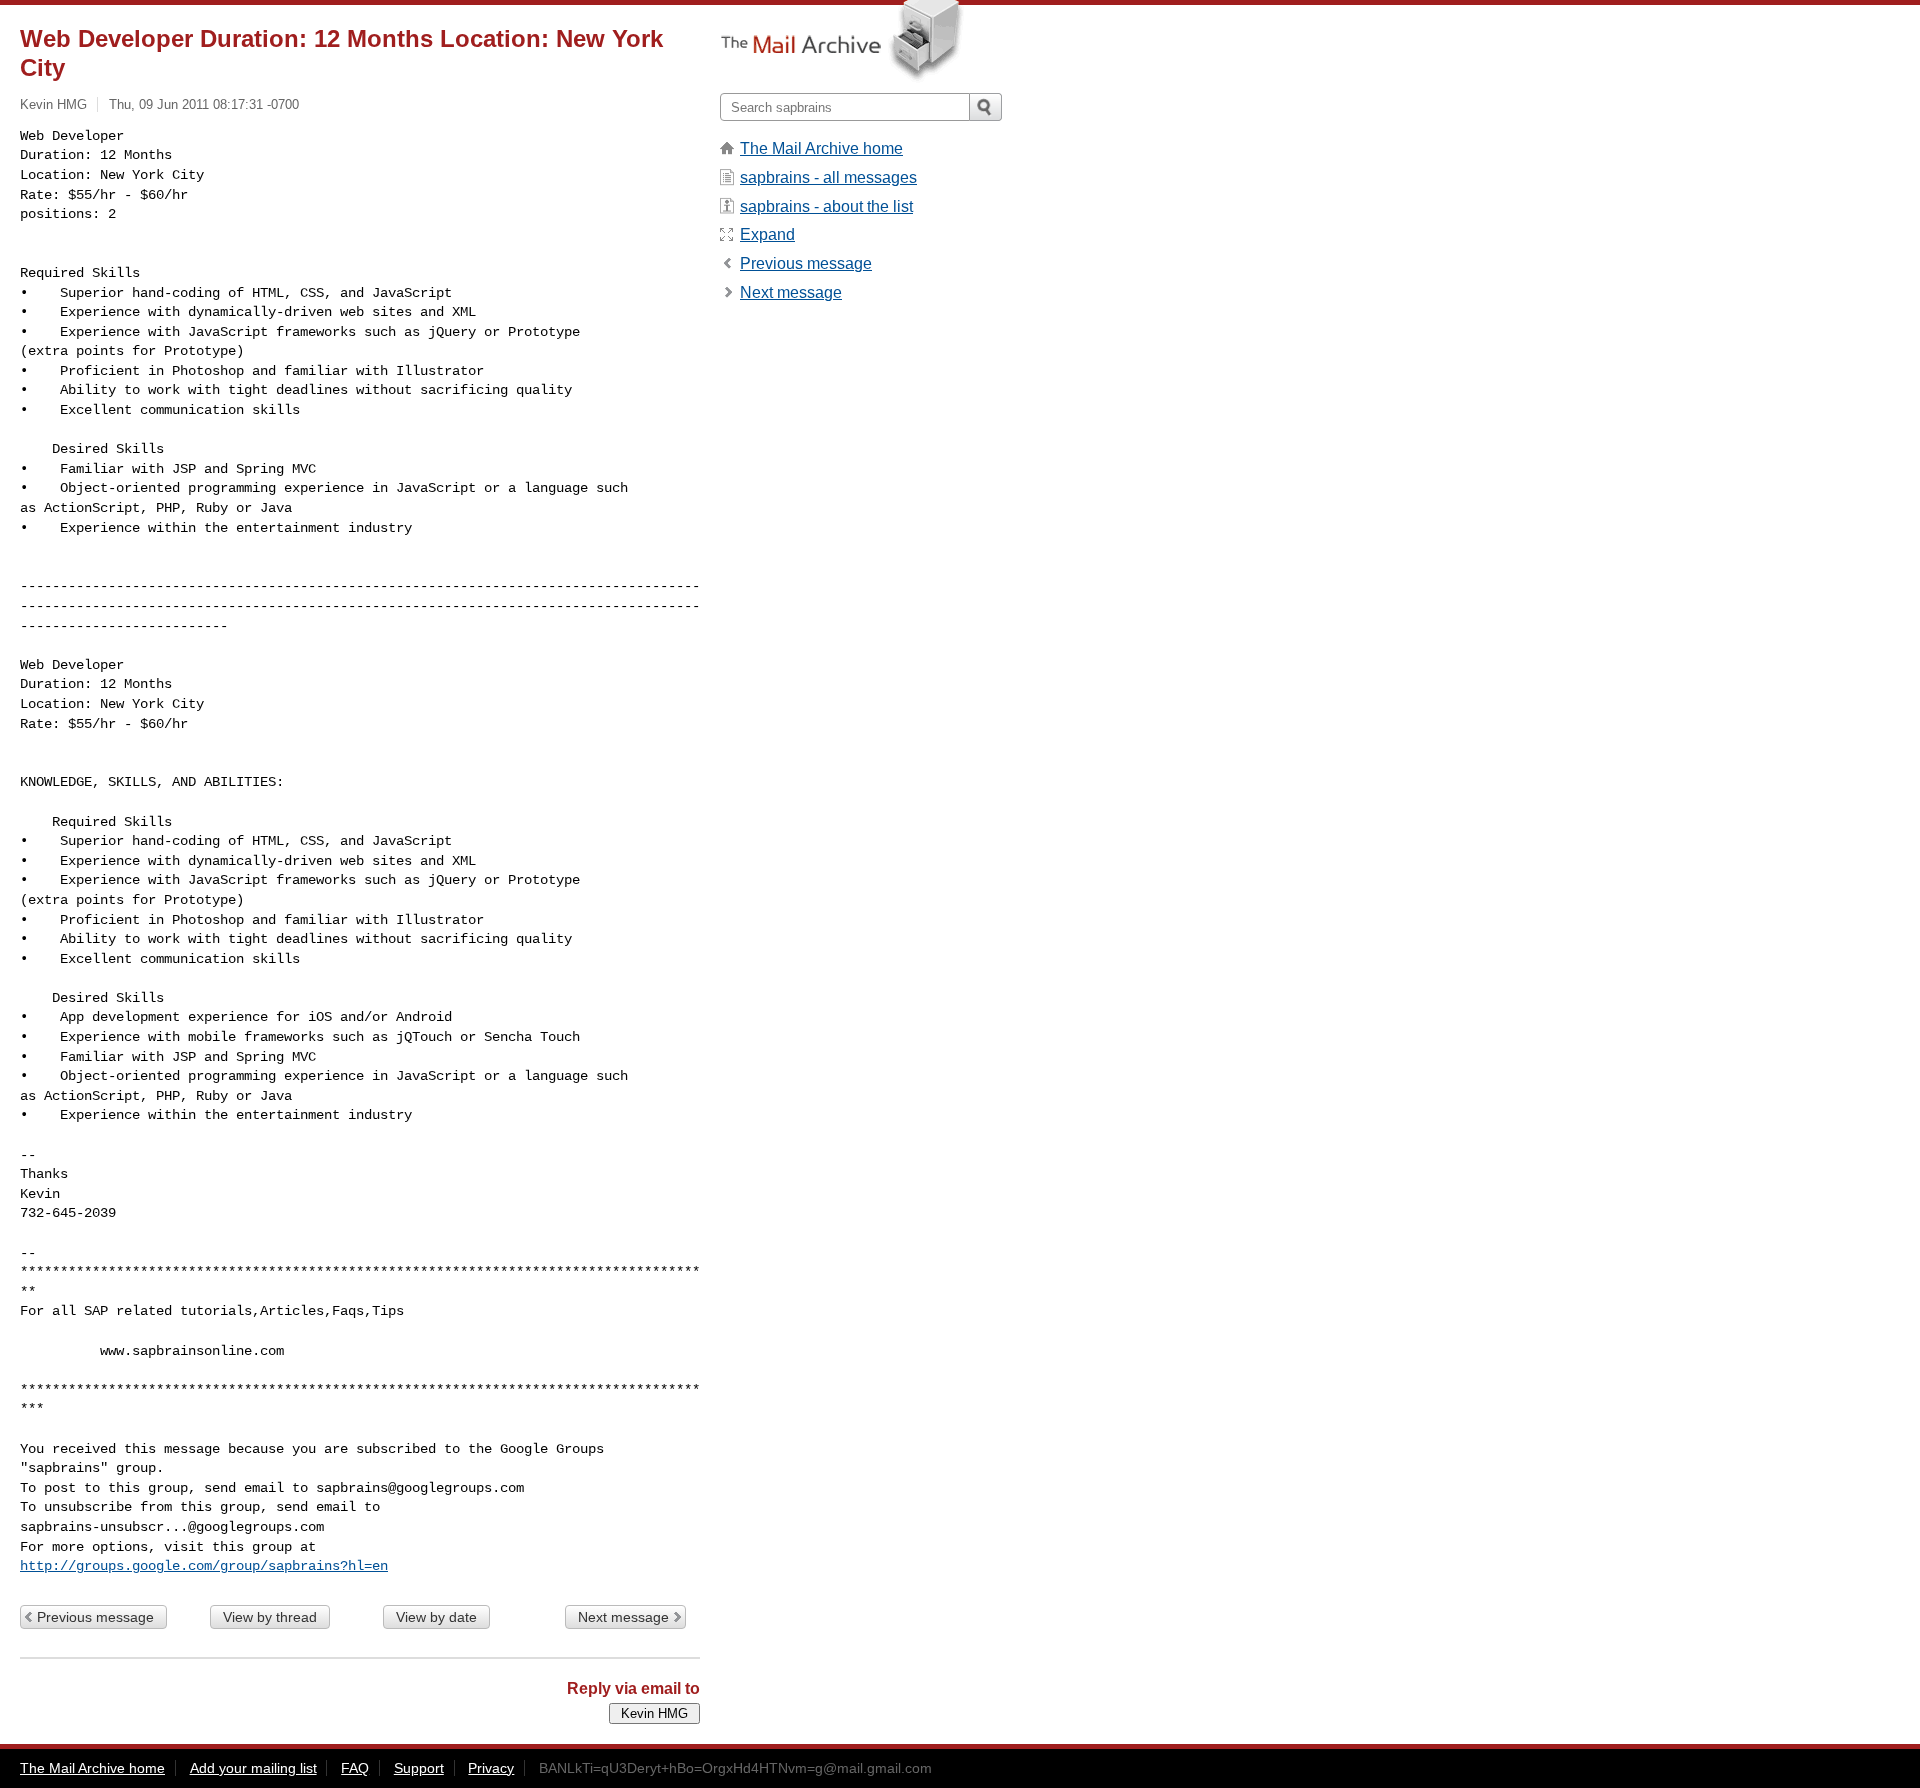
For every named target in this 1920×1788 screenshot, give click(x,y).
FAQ (355, 1768)
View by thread (270, 1617)
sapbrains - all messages (828, 177)
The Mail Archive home (821, 148)
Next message (623, 1617)
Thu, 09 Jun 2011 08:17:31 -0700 (204, 104)
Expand (767, 234)
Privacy (491, 1768)
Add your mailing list (253, 1768)
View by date (436, 1617)
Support (419, 1768)
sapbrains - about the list (826, 206)
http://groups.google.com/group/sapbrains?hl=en (204, 1566)
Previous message (95, 1617)
